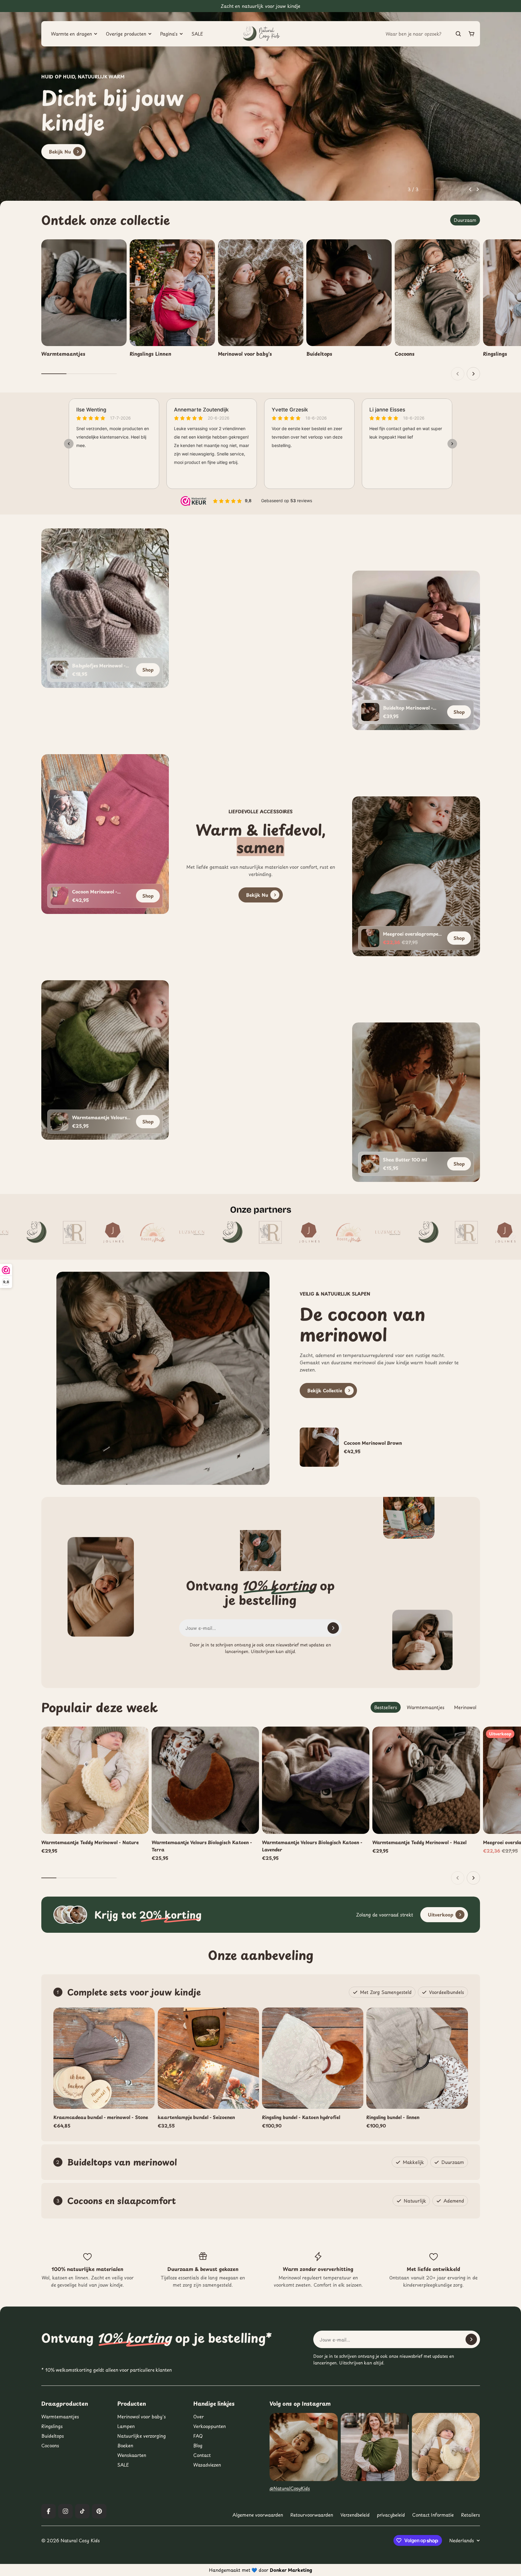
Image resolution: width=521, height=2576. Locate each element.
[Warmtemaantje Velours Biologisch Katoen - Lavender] (316, 1780)
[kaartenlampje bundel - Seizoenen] (208, 2058)
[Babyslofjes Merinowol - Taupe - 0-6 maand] (59, 670)
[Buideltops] (349, 298)
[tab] (465, 220)
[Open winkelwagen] (472, 34)
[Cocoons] (437, 298)
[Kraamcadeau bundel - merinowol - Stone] (104, 2058)
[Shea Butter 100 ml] (370, 1164)
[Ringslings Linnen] (172, 298)
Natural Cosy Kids (80, 2540)
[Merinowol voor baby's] (261, 298)
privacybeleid (391, 2515)
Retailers (470, 2515)
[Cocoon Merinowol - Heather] (59, 896)
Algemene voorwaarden (258, 2515)
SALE (197, 34)
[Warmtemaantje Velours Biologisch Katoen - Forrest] (59, 1122)
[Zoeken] (458, 34)
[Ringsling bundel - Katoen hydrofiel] (313, 2058)
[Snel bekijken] (135, 1740)
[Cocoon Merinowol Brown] (382, 1447)
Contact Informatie (433, 2515)
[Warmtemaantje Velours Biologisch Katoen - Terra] (205, 1780)
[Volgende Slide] (478, 189)
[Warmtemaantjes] (84, 298)
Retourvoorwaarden (312, 2515)
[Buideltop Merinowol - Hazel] (370, 712)
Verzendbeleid (355, 2515)
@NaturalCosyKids (290, 2488)
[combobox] (423, 34)
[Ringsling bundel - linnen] (417, 2058)
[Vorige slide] (470, 189)
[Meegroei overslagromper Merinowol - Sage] (370, 938)
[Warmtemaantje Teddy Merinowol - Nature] (95, 1780)
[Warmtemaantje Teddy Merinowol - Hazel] (426, 1780)
